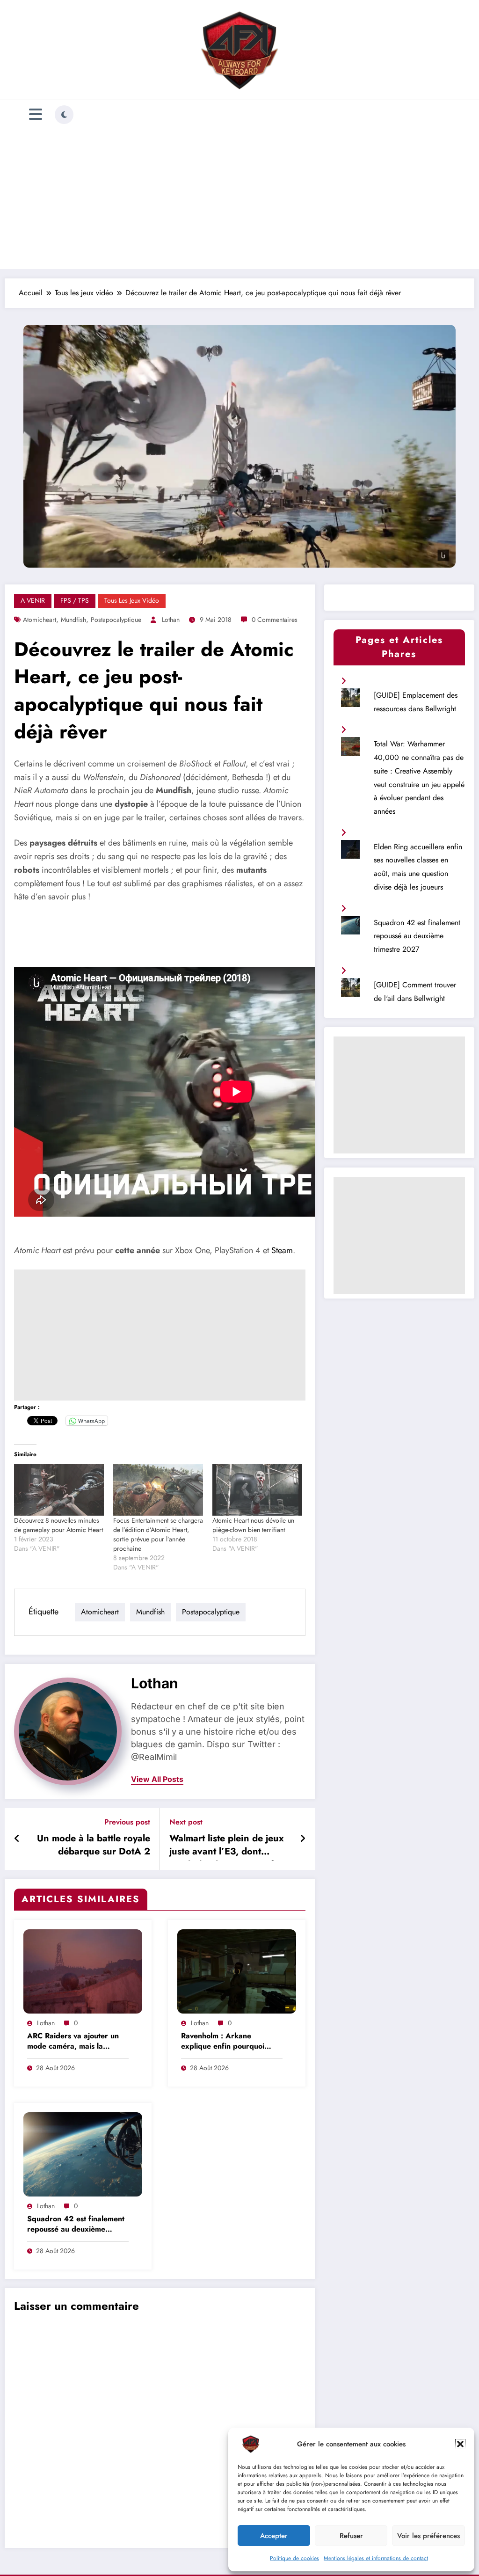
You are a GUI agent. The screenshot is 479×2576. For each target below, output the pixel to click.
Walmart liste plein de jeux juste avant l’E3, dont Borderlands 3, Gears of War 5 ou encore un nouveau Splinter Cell (227, 1846)
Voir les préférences (428, 2536)
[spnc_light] (64, 115)
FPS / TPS (75, 600)
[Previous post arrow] (17, 1839)
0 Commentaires (275, 620)
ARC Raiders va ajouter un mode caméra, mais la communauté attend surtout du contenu (74, 2042)
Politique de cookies (294, 2558)
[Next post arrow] (303, 1839)
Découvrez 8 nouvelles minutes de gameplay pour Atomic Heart (58, 1525)
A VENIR (33, 600)
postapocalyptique (116, 620)
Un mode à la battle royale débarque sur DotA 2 (94, 1845)
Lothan (171, 620)
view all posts (157, 1779)
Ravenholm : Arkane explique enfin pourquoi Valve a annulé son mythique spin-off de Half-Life (230, 2042)
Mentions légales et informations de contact (376, 2558)
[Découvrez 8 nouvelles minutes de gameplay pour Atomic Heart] (59, 1490)
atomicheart (40, 620)
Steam (282, 1250)
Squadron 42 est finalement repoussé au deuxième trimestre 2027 (76, 2225)
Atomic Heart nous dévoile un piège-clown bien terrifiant (253, 1525)
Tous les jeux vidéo (132, 600)
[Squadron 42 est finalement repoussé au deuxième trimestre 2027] (83, 2154)
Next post (186, 1822)
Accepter (274, 2536)
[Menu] (36, 114)
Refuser (351, 2536)
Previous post (127, 1822)
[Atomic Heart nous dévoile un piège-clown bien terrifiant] (257, 1490)
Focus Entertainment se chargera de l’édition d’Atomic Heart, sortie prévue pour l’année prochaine (158, 1534)
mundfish (73, 620)
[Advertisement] (239, 199)
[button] (460, 2444)
